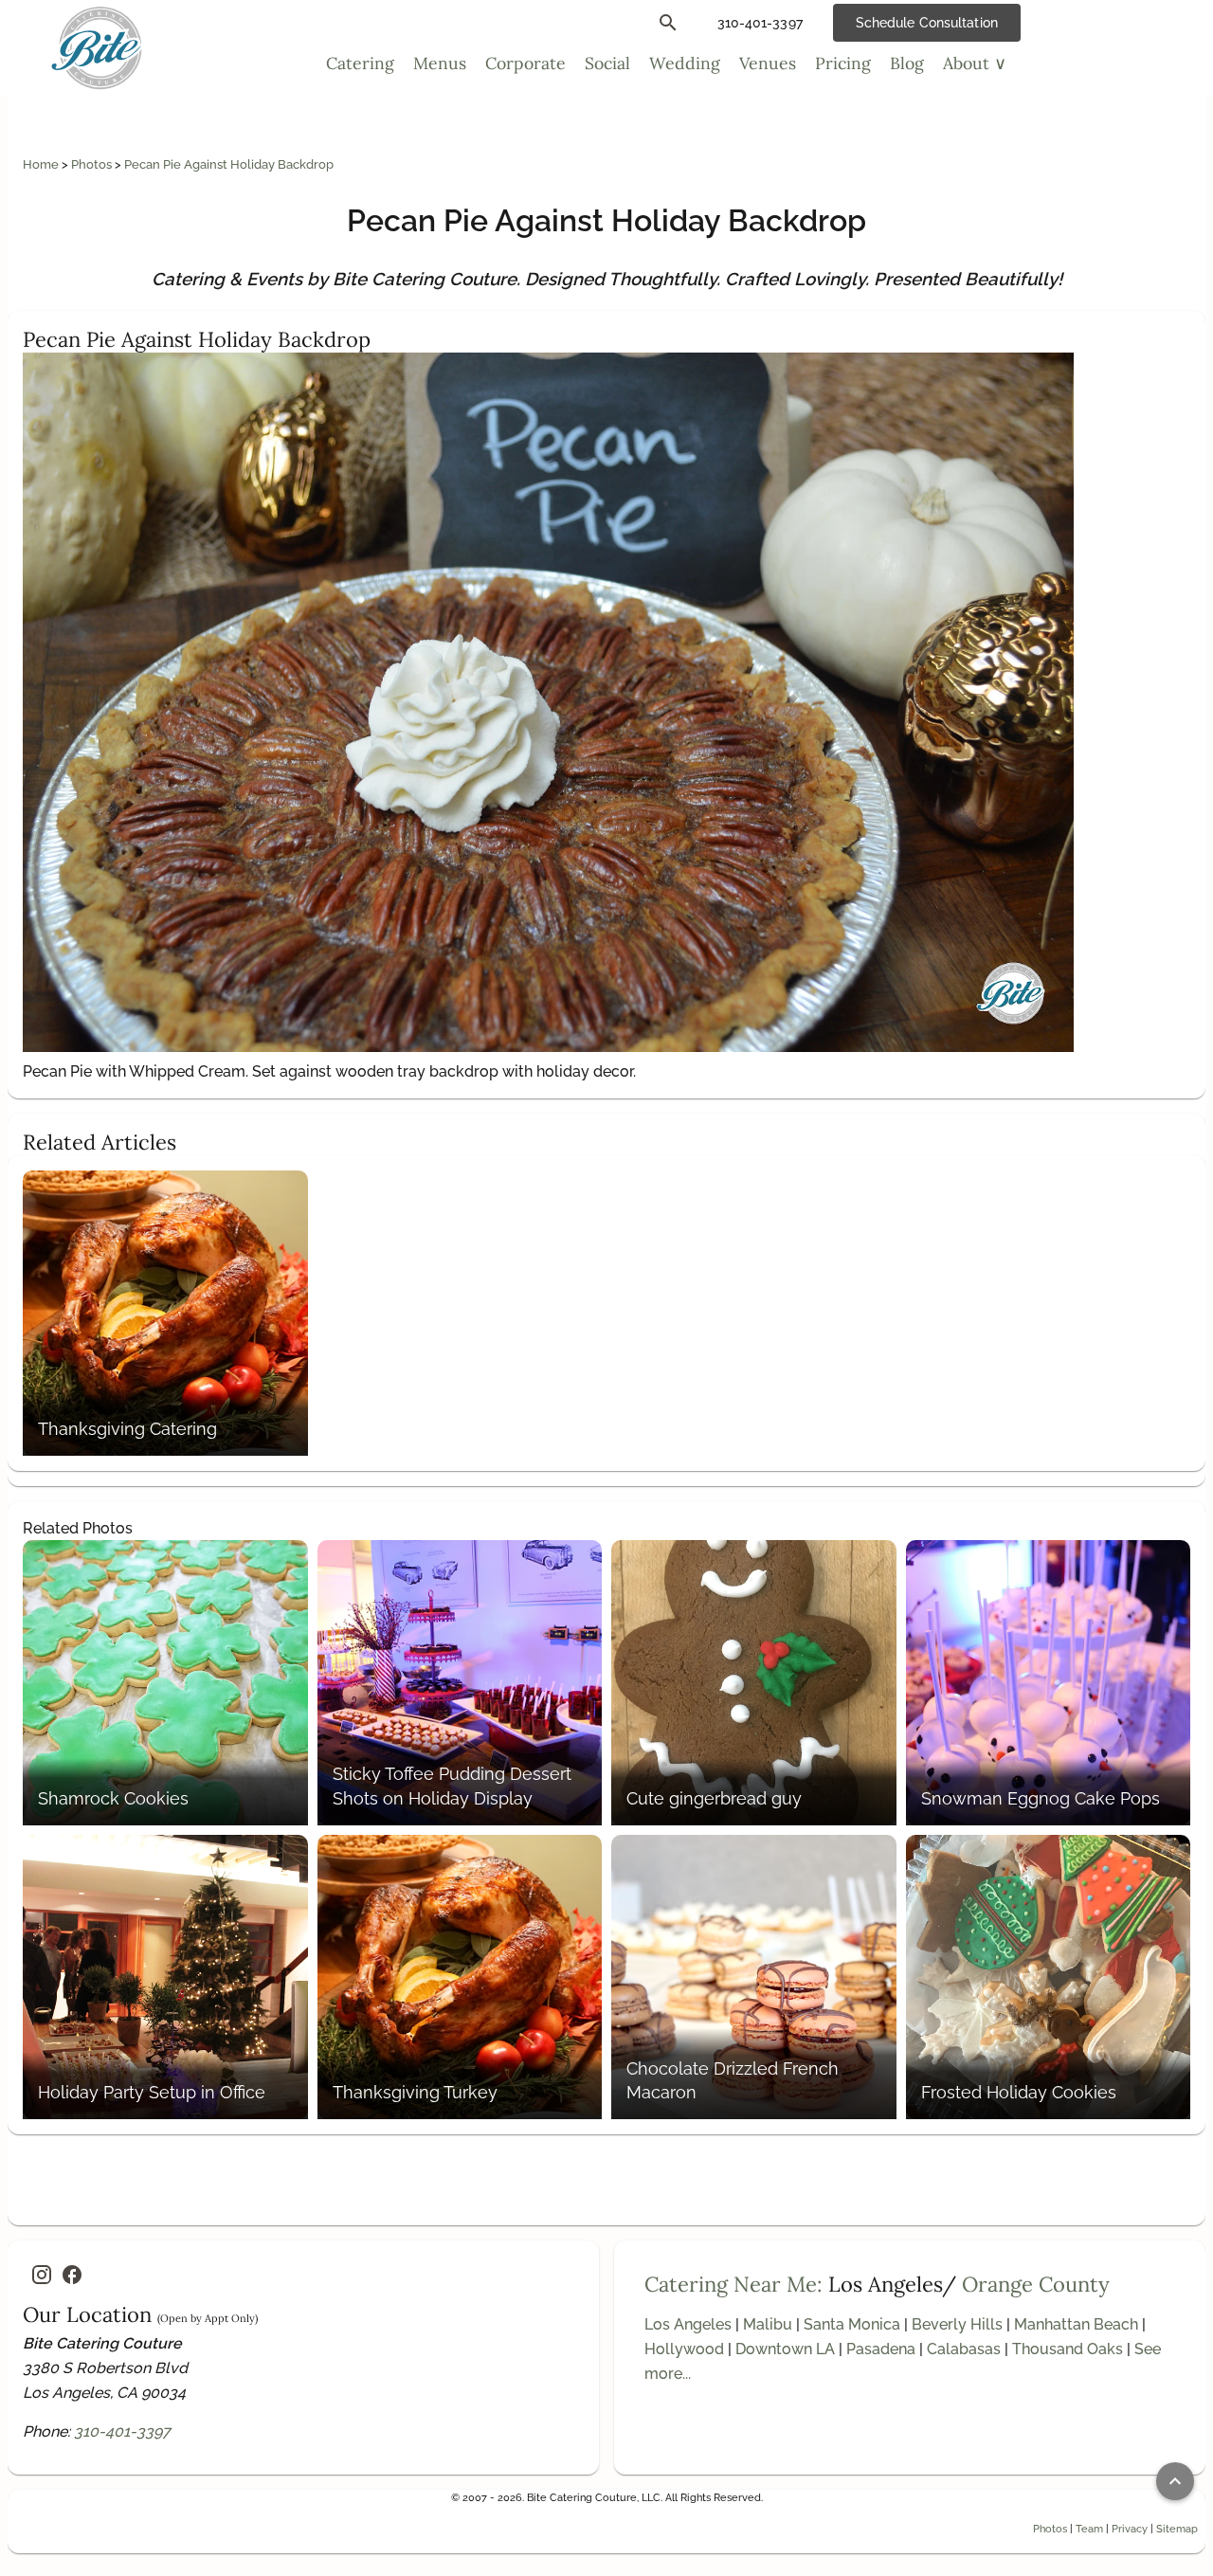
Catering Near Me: (733, 2284)
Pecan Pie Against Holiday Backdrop (229, 164)
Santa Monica (852, 2324)
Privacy (1130, 2529)
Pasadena (881, 2349)
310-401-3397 (122, 2431)
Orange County (1036, 2284)
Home (42, 164)
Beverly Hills (957, 2324)
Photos (93, 164)
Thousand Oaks (1068, 2349)
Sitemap (1177, 2529)
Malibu (768, 2324)
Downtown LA (785, 2349)
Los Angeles (688, 2324)
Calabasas (964, 2349)
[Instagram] (42, 2275)
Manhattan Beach (1076, 2324)
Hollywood (684, 2349)
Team (1089, 2529)
